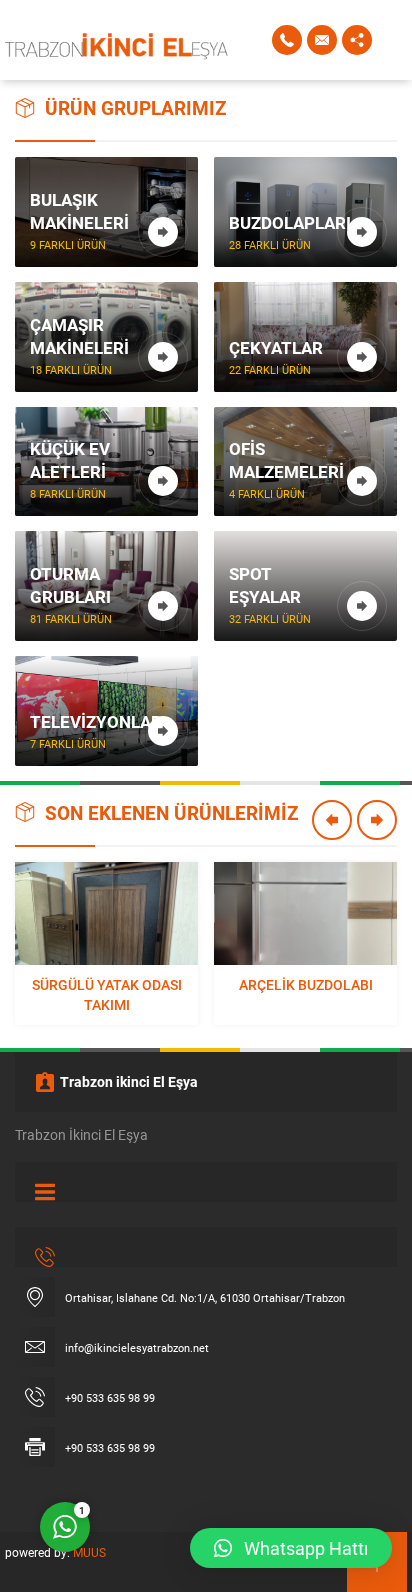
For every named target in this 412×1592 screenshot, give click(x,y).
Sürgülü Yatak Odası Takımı (107, 994)
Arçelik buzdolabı (306, 984)
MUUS (89, 1552)
